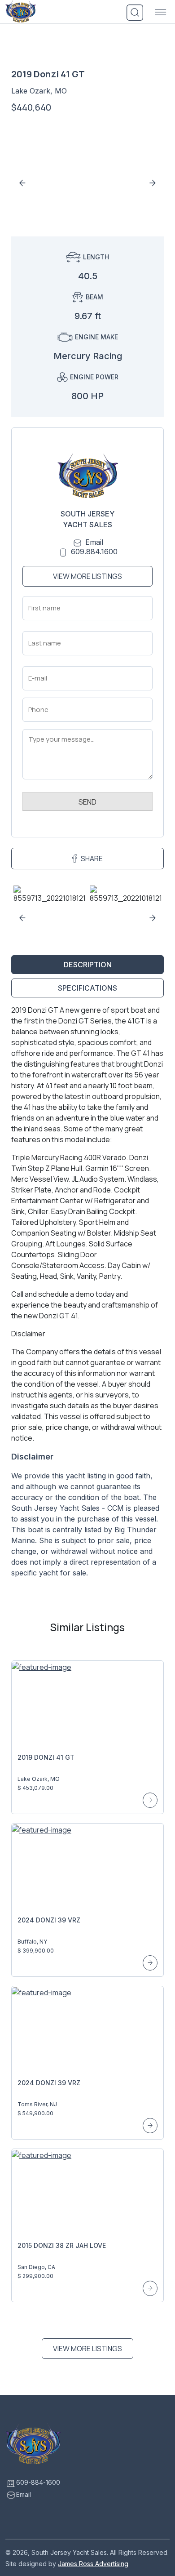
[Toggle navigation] (161, 13)
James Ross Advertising (93, 2564)
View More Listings (87, 576)
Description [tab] (88, 965)
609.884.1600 (94, 552)
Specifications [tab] (87, 988)
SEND (87, 802)
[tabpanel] (87, 1295)
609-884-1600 (38, 2482)
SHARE (92, 859)
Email (94, 542)
